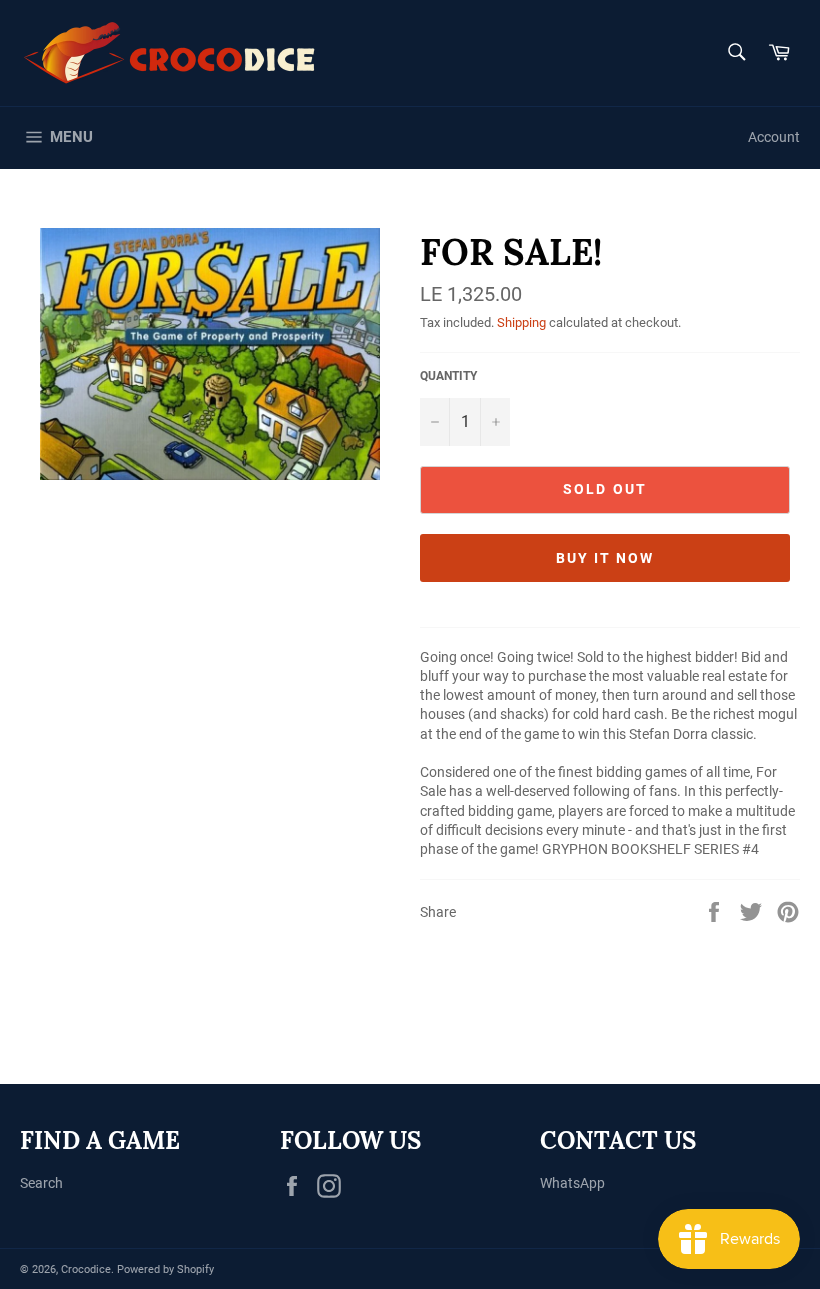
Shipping (521, 322)
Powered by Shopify (165, 1269)
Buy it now (605, 558)
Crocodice (86, 1269)
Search (41, 1183)
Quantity (448, 376)
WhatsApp (572, 1183)
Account (774, 137)
